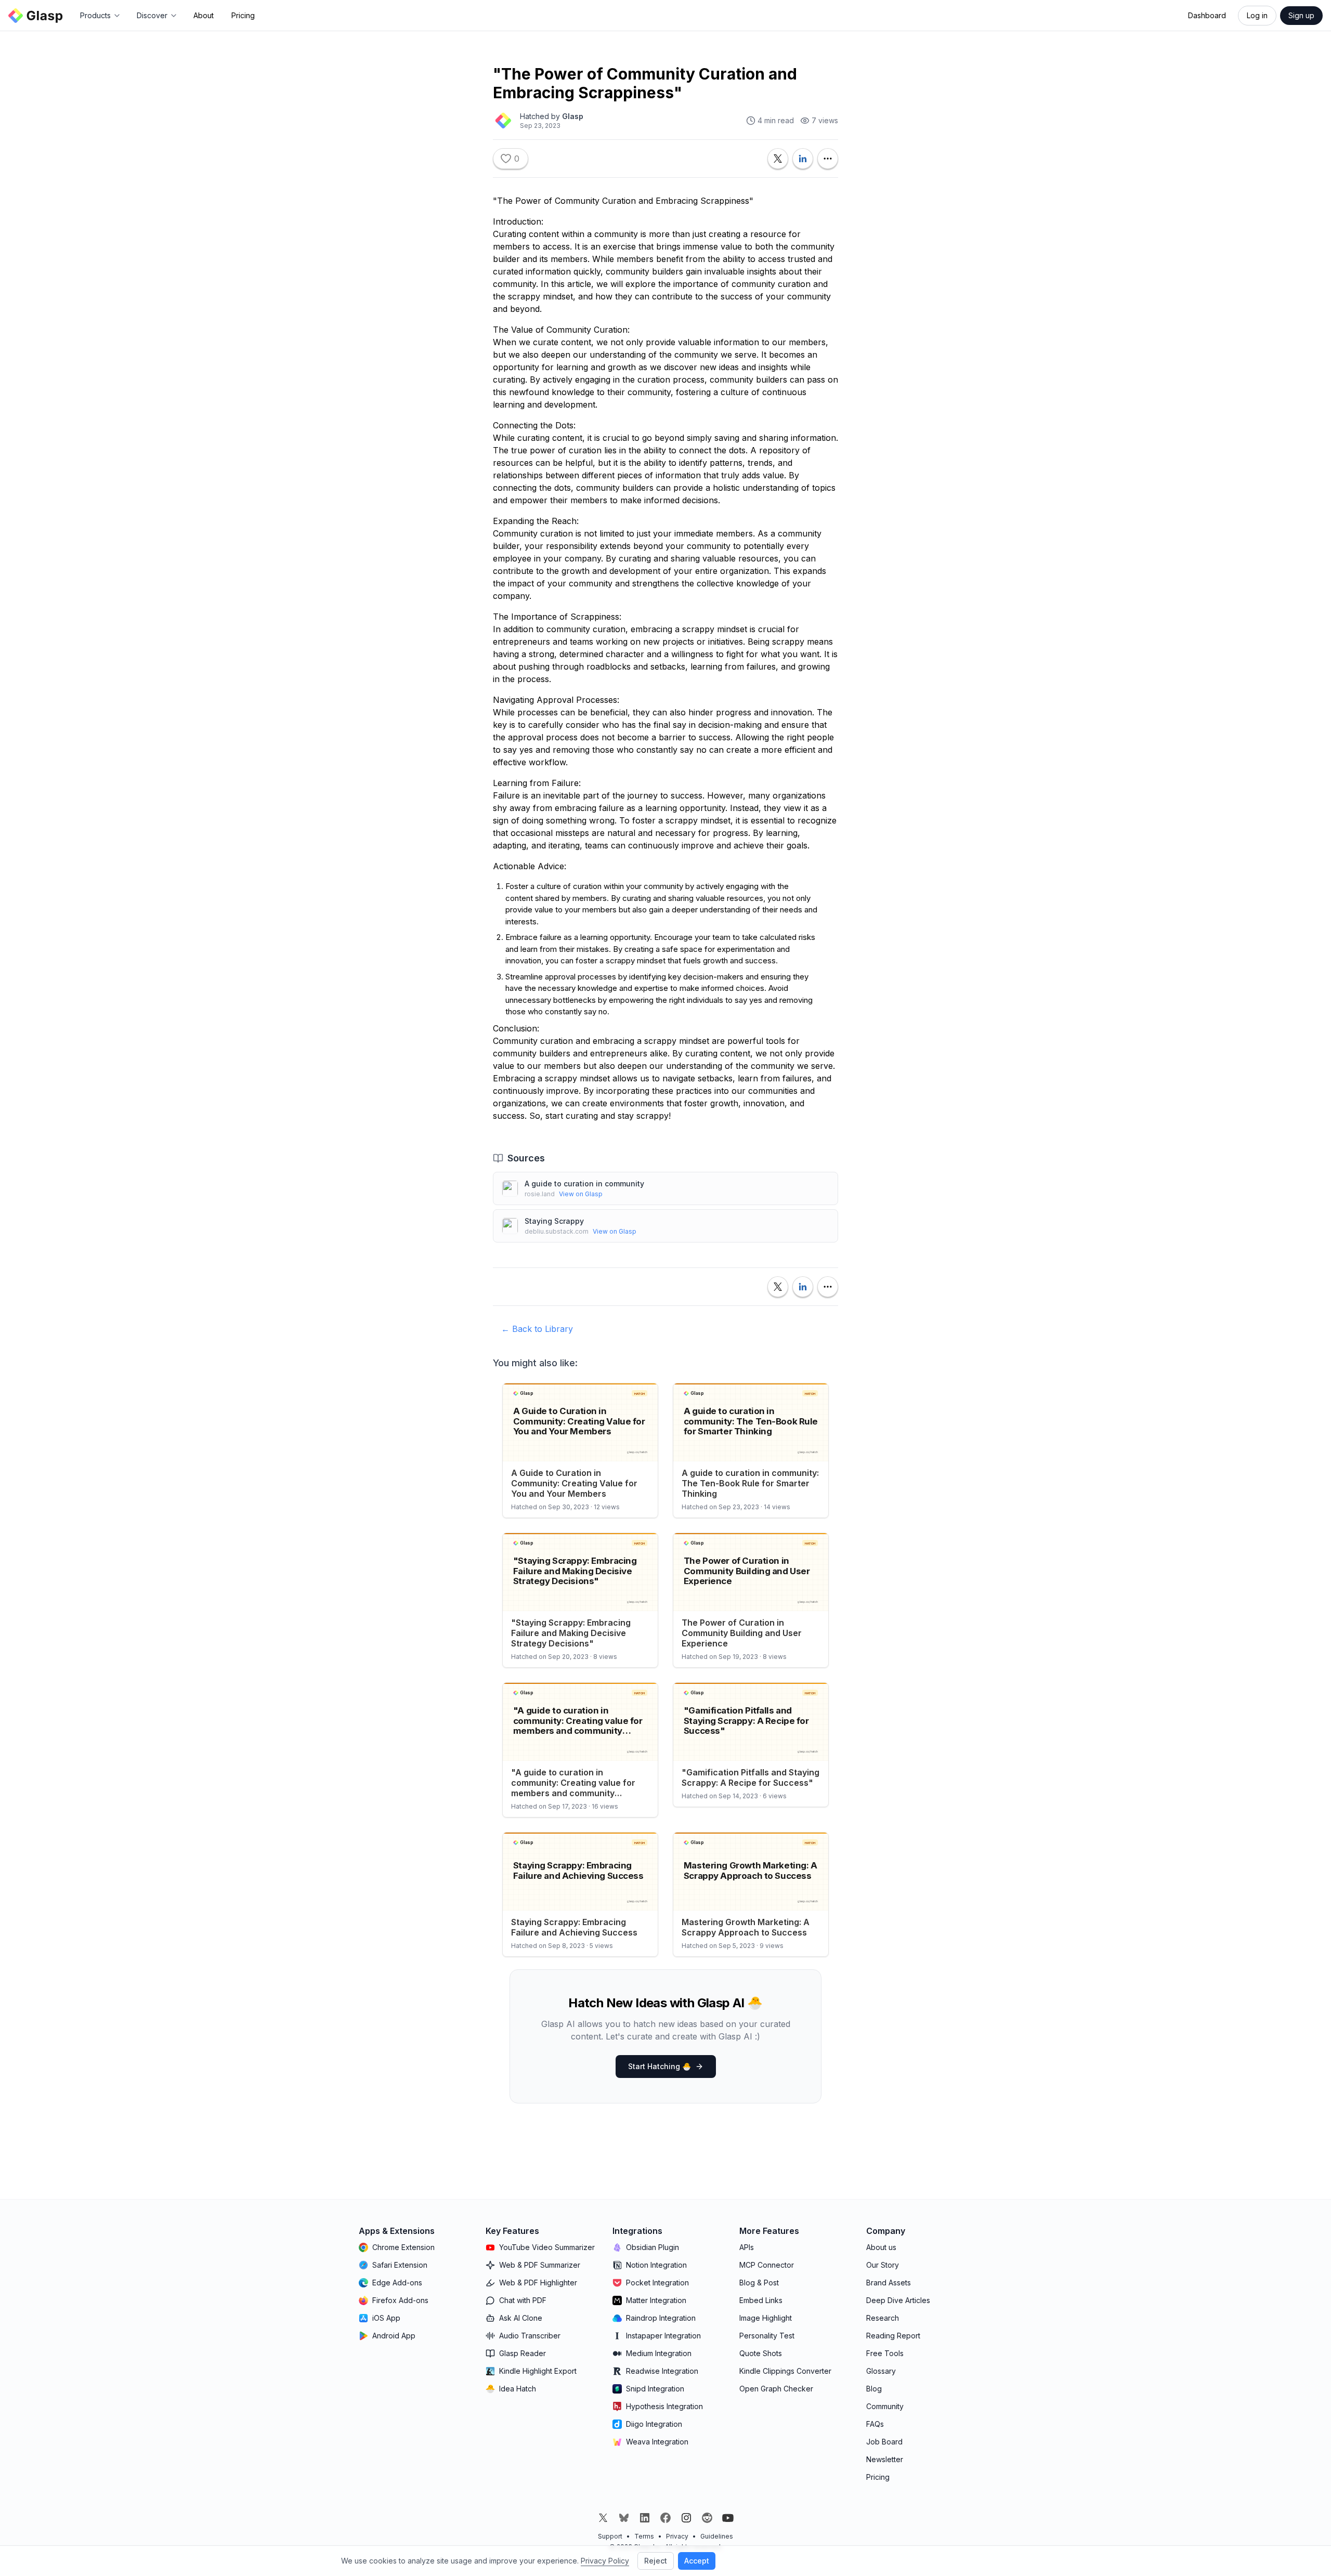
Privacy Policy (605, 2561)
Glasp (573, 116)
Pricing (243, 15)
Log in (1257, 15)
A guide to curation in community (584, 1184)
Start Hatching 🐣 (660, 2066)
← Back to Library (537, 1329)
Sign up (1301, 15)
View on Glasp (581, 1194)
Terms (644, 2536)
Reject (656, 2561)
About (204, 15)
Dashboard (1207, 15)
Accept (697, 2561)
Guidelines (717, 2536)
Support (610, 2536)
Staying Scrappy (554, 1221)
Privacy (677, 2536)
